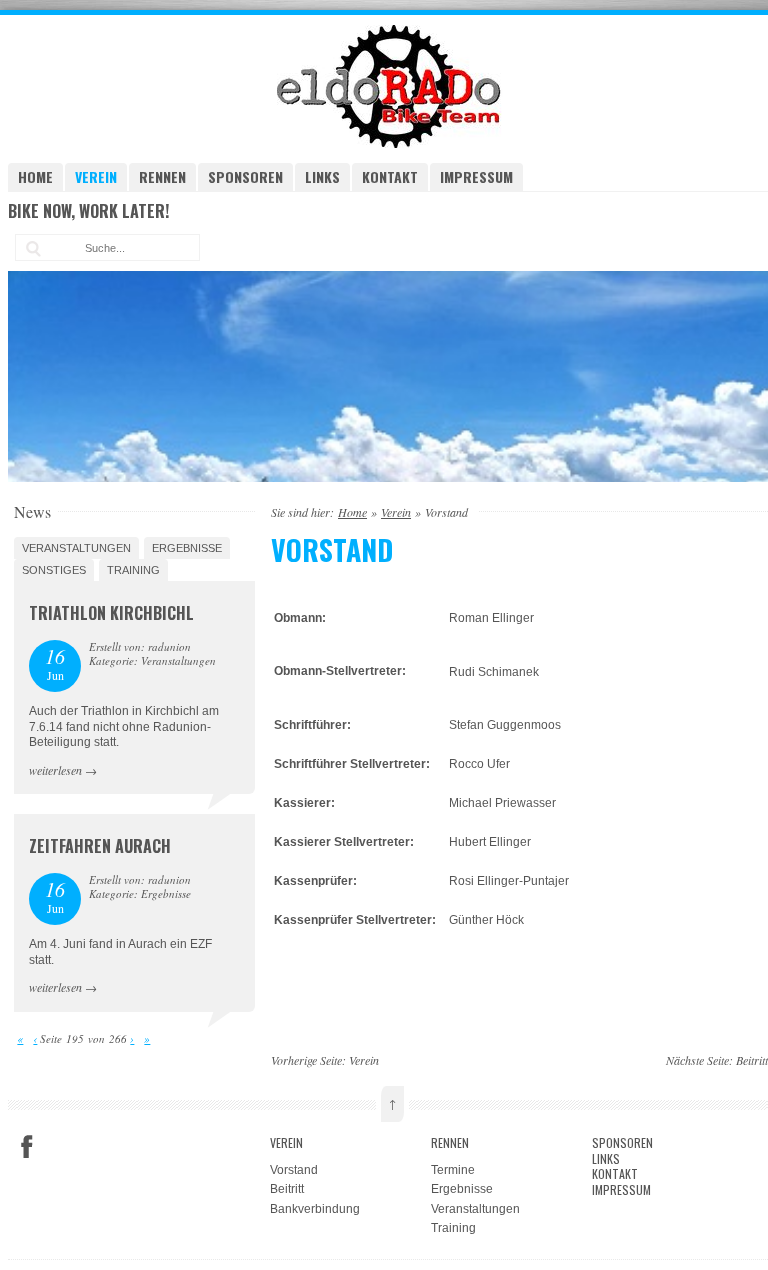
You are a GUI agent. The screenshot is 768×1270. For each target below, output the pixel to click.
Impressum (476, 176)
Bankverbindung (315, 1209)
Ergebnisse (187, 548)
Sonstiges (54, 570)
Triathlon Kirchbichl (111, 613)
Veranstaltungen (76, 548)
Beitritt (752, 1060)
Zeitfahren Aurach (100, 846)
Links (322, 176)
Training (133, 570)
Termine (453, 1170)
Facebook (27, 1147)
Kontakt (390, 176)
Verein (96, 176)
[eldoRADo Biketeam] (392, 144)
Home (35, 176)
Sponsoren (245, 176)
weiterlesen (55, 770)
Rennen (162, 176)
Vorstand (294, 1170)
